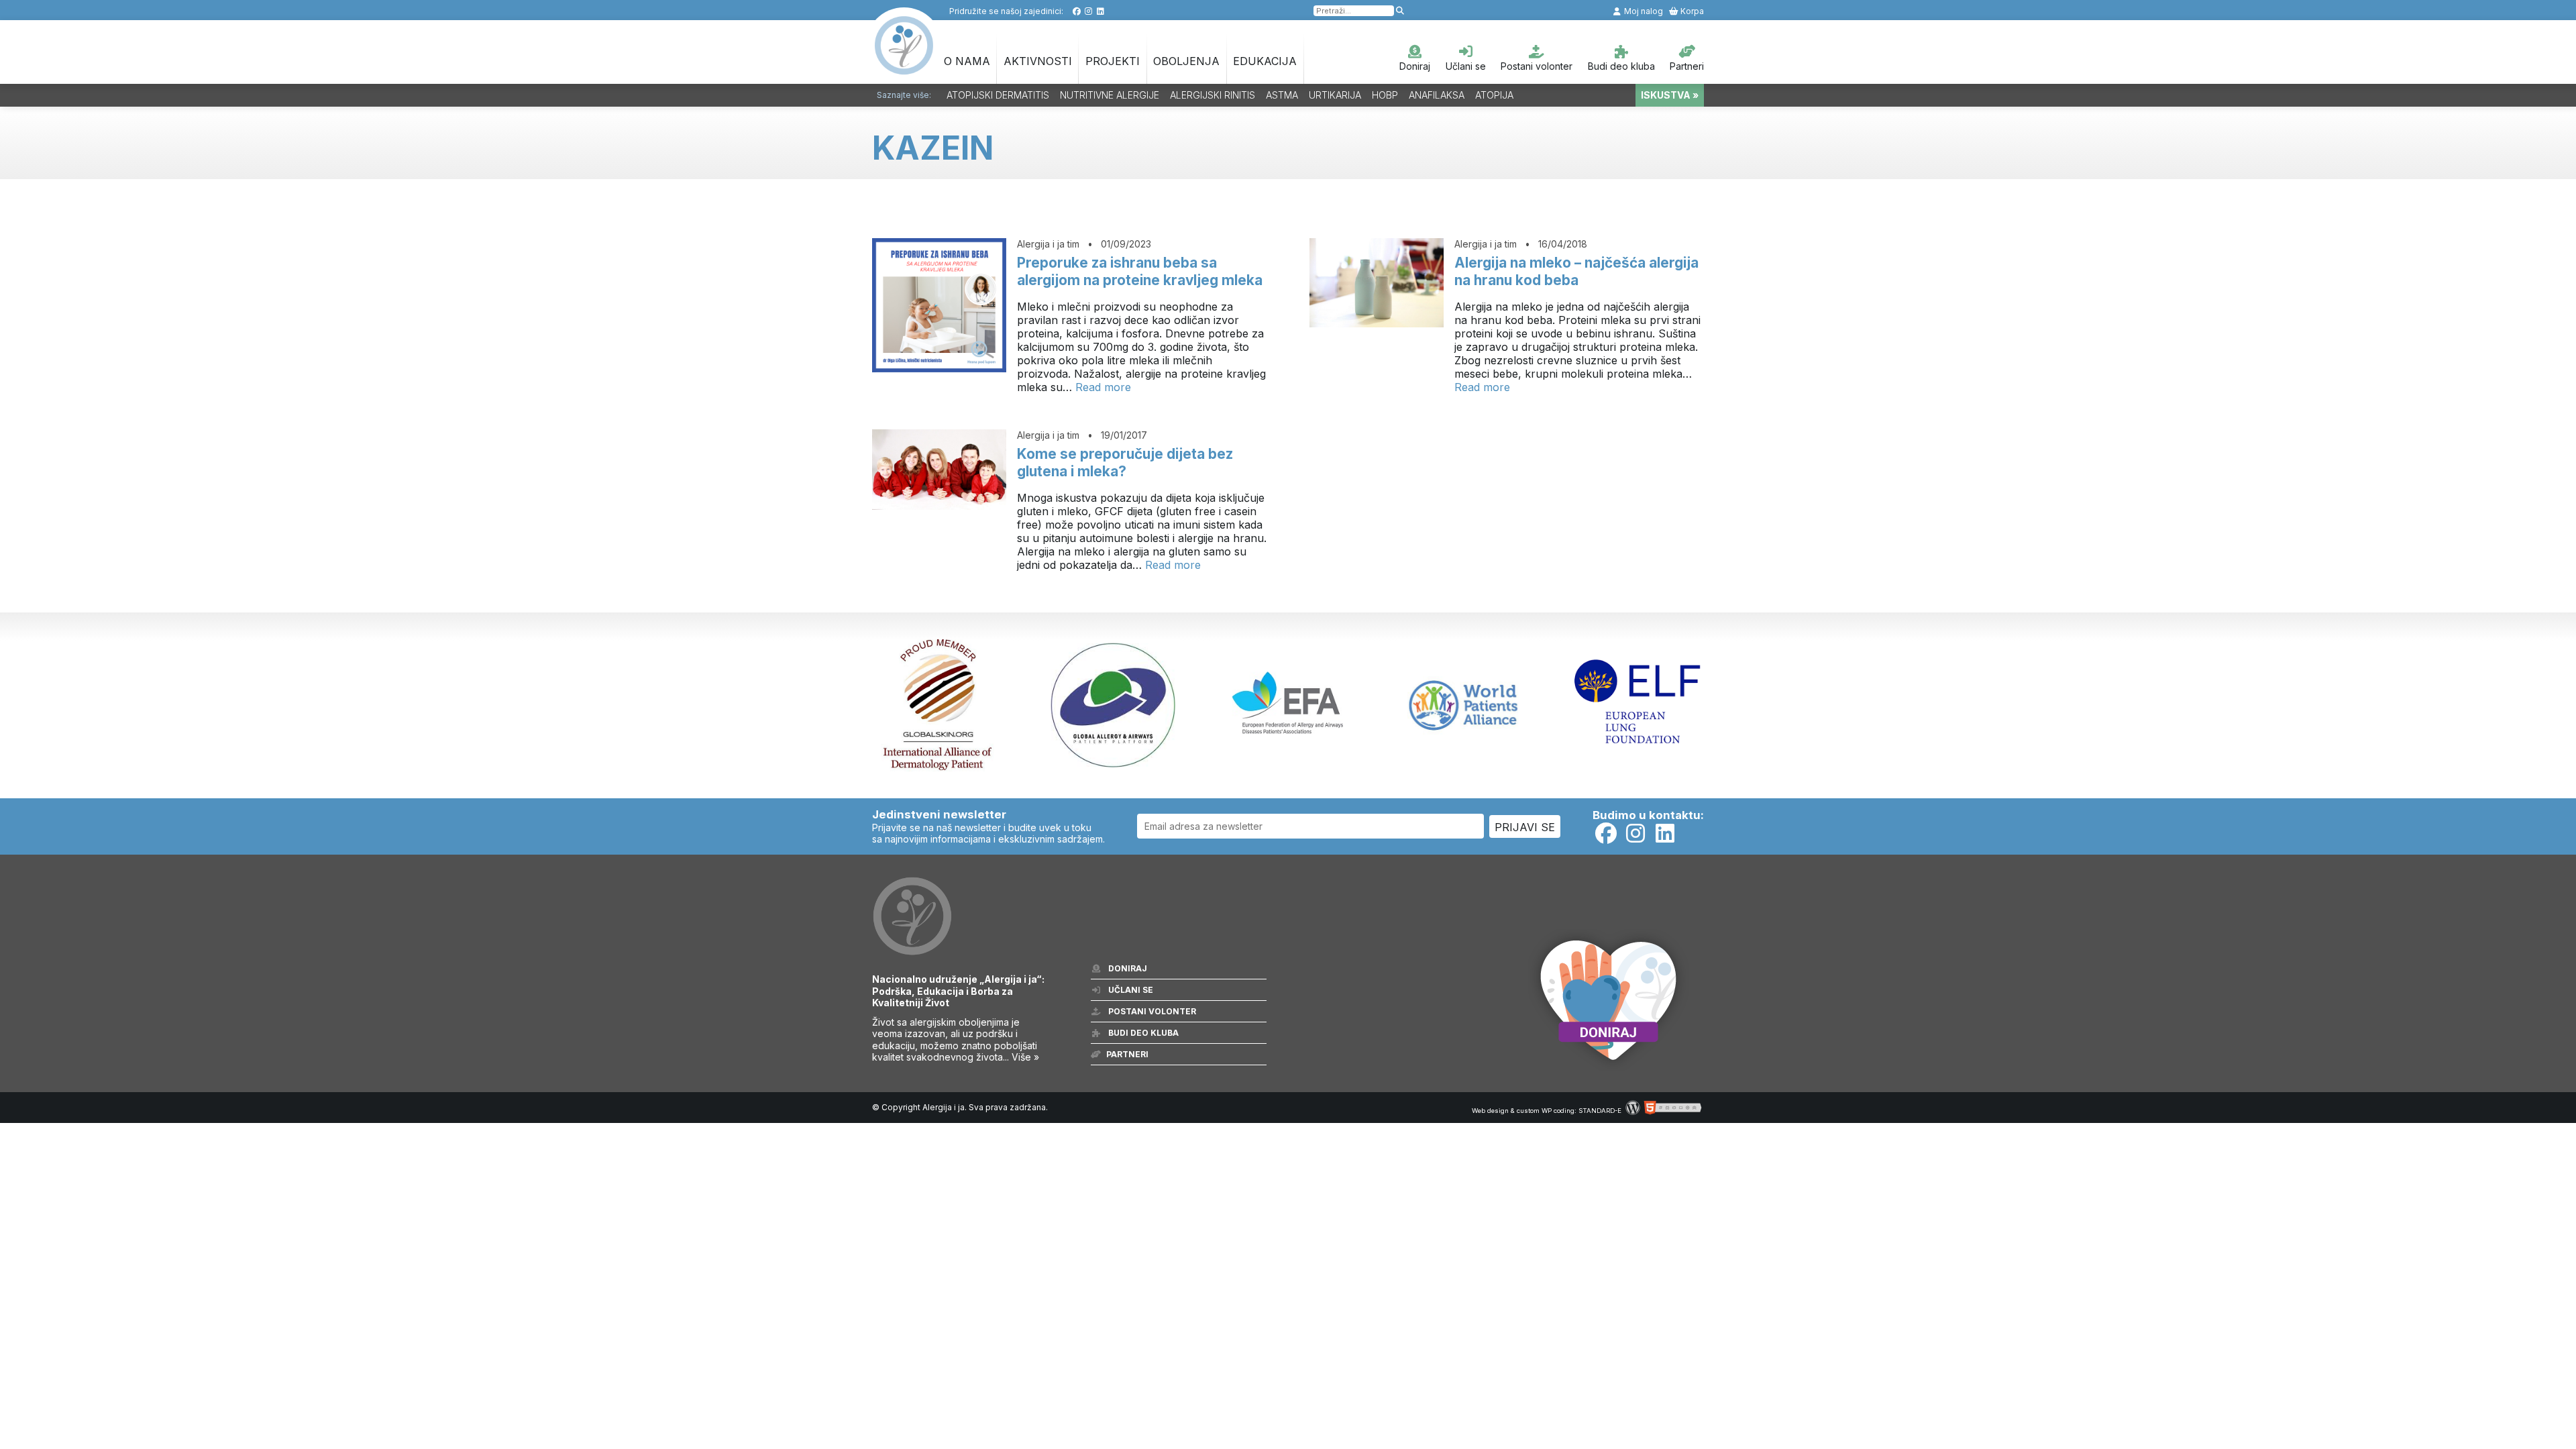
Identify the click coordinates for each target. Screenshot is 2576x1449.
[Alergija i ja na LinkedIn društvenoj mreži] (1101, 11)
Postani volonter (1537, 66)
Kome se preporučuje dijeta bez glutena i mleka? (1125, 463)
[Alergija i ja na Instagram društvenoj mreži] (1088, 11)
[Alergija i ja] (904, 68)
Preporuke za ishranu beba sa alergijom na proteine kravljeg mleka (1140, 271)
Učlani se (1466, 66)
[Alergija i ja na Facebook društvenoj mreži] (1076, 11)
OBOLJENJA (1186, 61)
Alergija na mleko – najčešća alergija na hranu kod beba (1576, 271)
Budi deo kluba (1621, 66)
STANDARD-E (1600, 1111)
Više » (1025, 1057)
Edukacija (1265, 61)
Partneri (1687, 66)
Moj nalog (1643, 11)
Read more (1103, 387)
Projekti (1113, 61)
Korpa (1691, 11)
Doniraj (1415, 66)
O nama (967, 61)
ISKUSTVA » (1670, 95)
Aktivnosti (1038, 61)
